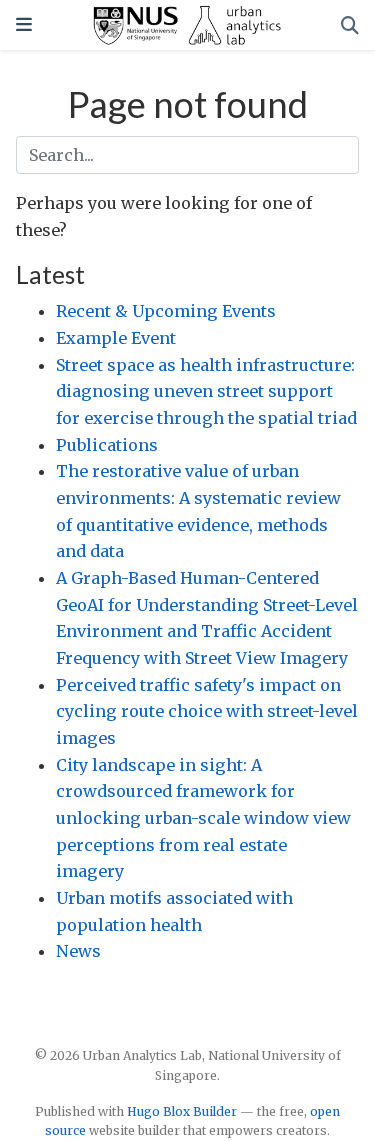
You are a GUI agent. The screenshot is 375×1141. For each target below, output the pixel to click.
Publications (107, 445)
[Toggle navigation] (24, 24)
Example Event (116, 338)
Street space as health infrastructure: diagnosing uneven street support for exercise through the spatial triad (206, 391)
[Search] (350, 25)
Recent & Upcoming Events (166, 311)
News (78, 951)
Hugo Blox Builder (182, 1111)
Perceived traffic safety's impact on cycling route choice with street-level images (207, 711)
